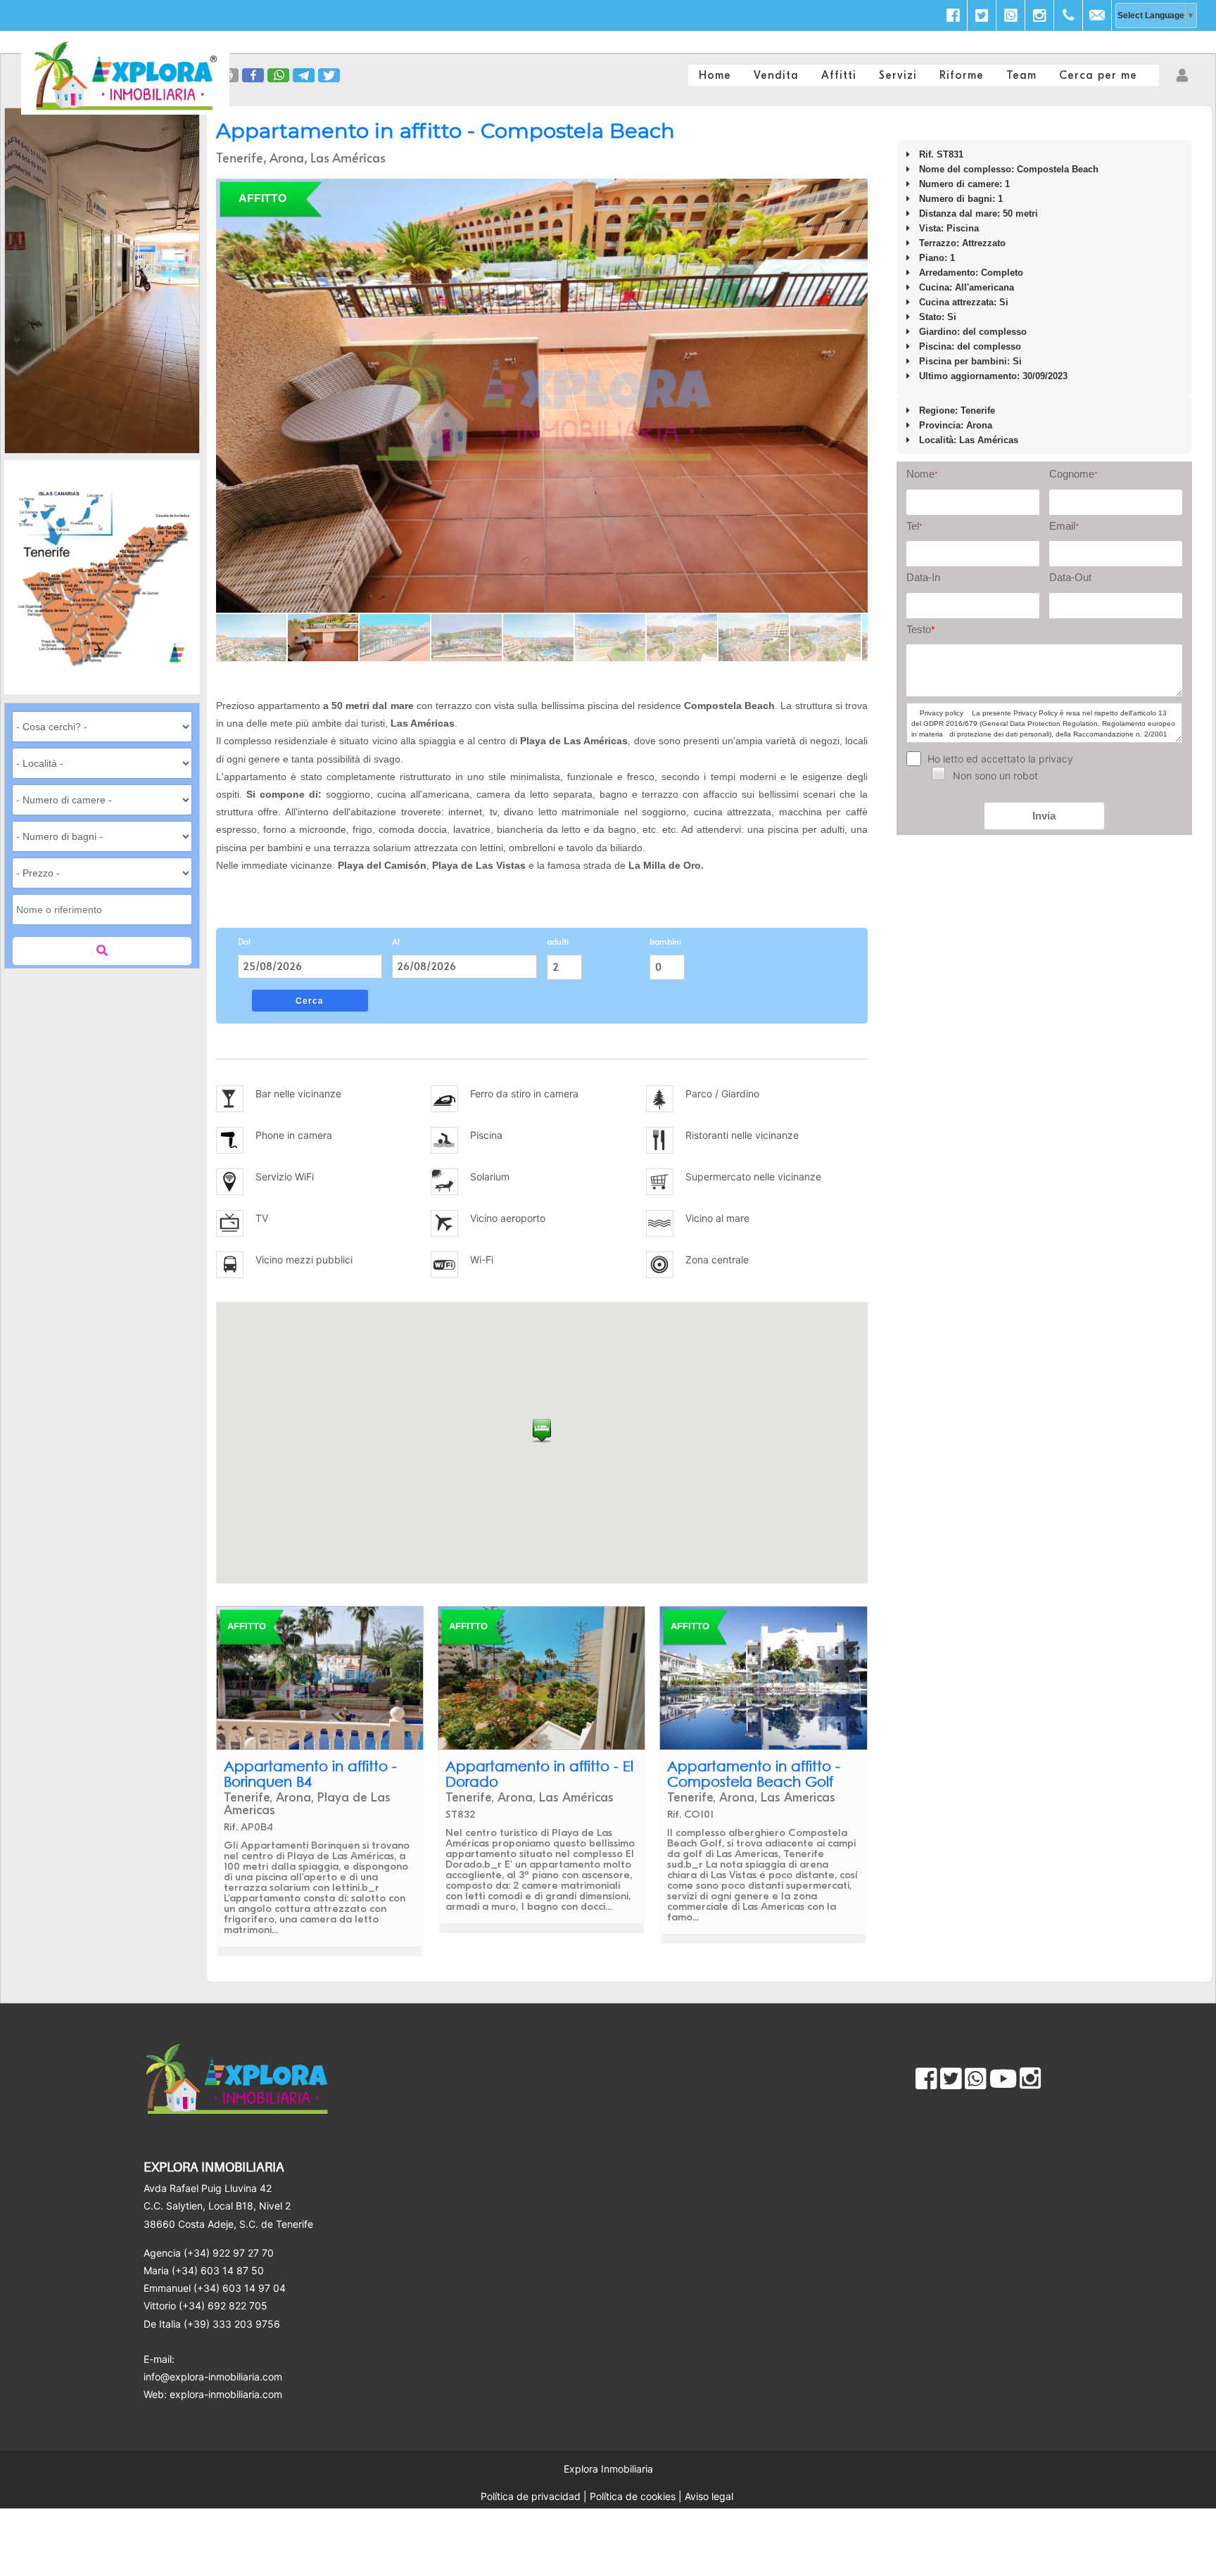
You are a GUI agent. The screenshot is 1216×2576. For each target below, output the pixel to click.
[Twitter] (982, 15)
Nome (922, 474)
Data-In (923, 577)
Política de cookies (633, 2496)
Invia (1044, 816)
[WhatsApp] (1011, 15)
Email (1064, 526)
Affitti (839, 75)
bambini (665, 941)
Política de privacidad (531, 2496)
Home (715, 75)
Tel (914, 526)
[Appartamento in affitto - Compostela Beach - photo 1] (542, 396)
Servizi (898, 75)
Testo (920, 629)
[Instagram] (1039, 15)
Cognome (1073, 474)
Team (1021, 75)
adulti (558, 941)
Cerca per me (1098, 75)
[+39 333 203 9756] (1068, 15)
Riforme (962, 75)
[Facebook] (953, 15)
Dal (244, 941)
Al (396, 941)
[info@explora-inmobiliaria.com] (1097, 15)
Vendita (776, 75)
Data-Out (1070, 577)
